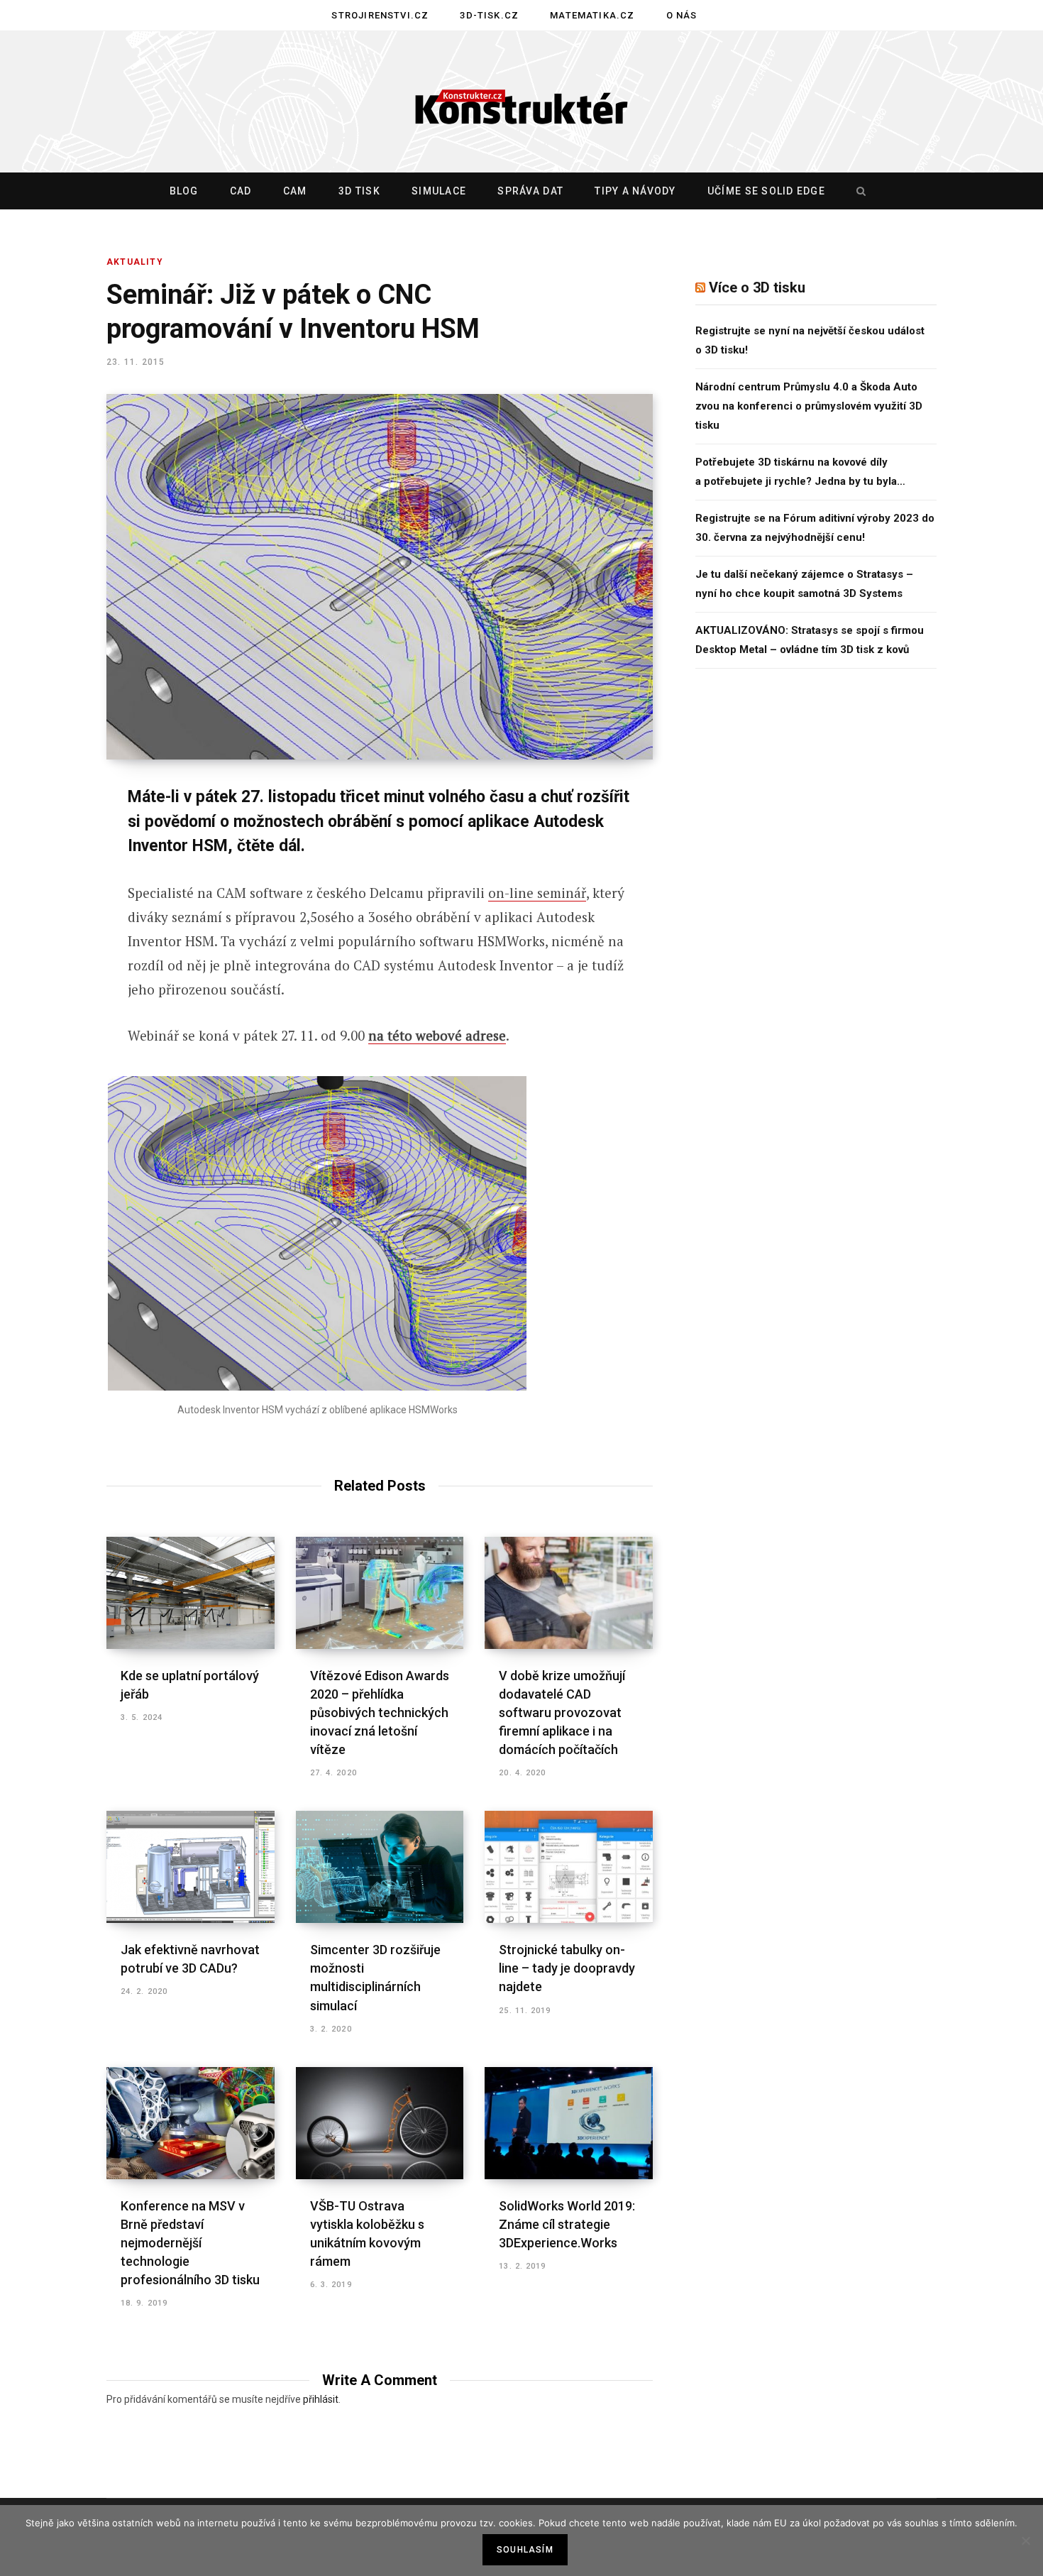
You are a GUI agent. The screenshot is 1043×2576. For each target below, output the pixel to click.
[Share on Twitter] (55, 875)
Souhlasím (525, 2550)
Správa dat (530, 191)
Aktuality (135, 262)
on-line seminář (537, 893)
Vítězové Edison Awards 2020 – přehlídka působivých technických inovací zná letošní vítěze (380, 1712)
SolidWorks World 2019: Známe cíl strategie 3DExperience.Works (567, 2224)
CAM (295, 191)
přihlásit (321, 2399)
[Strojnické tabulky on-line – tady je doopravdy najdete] (569, 1867)
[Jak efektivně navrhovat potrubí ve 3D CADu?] (191, 1867)
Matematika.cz (592, 15)
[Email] (55, 988)
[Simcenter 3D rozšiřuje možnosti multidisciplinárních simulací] (380, 1867)
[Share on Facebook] (55, 838)
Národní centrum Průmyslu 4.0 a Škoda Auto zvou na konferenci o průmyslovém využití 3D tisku (809, 406)
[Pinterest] (55, 913)
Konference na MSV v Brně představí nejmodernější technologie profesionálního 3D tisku (190, 2243)
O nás (682, 15)
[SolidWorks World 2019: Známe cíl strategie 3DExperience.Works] (569, 2123)
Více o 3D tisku (757, 287)
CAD (241, 191)
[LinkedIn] (55, 950)
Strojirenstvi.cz (380, 15)
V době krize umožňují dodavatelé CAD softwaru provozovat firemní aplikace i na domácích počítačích (562, 1712)
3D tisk (359, 191)
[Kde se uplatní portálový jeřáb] (191, 1593)
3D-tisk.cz (489, 15)
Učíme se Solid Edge (766, 191)
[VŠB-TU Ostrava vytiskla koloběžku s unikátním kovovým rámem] (380, 2123)
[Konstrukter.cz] (521, 102)
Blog (184, 191)
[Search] (858, 191)
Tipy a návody (635, 191)
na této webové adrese (437, 1035)
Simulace (439, 191)
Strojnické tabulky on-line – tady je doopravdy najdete (567, 1968)
